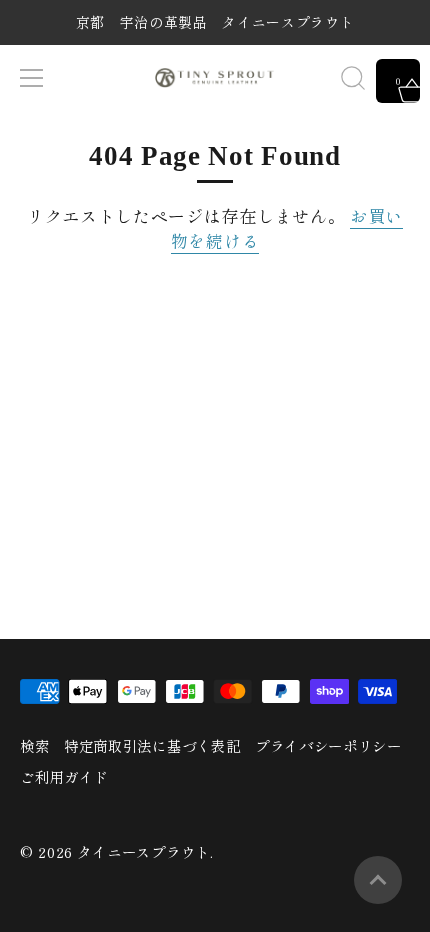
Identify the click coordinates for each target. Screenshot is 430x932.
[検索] (353, 81)
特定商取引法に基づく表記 (152, 745)
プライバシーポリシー (328, 745)
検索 (34, 745)
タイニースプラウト (144, 851)
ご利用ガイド (64, 776)
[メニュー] (32, 78)
